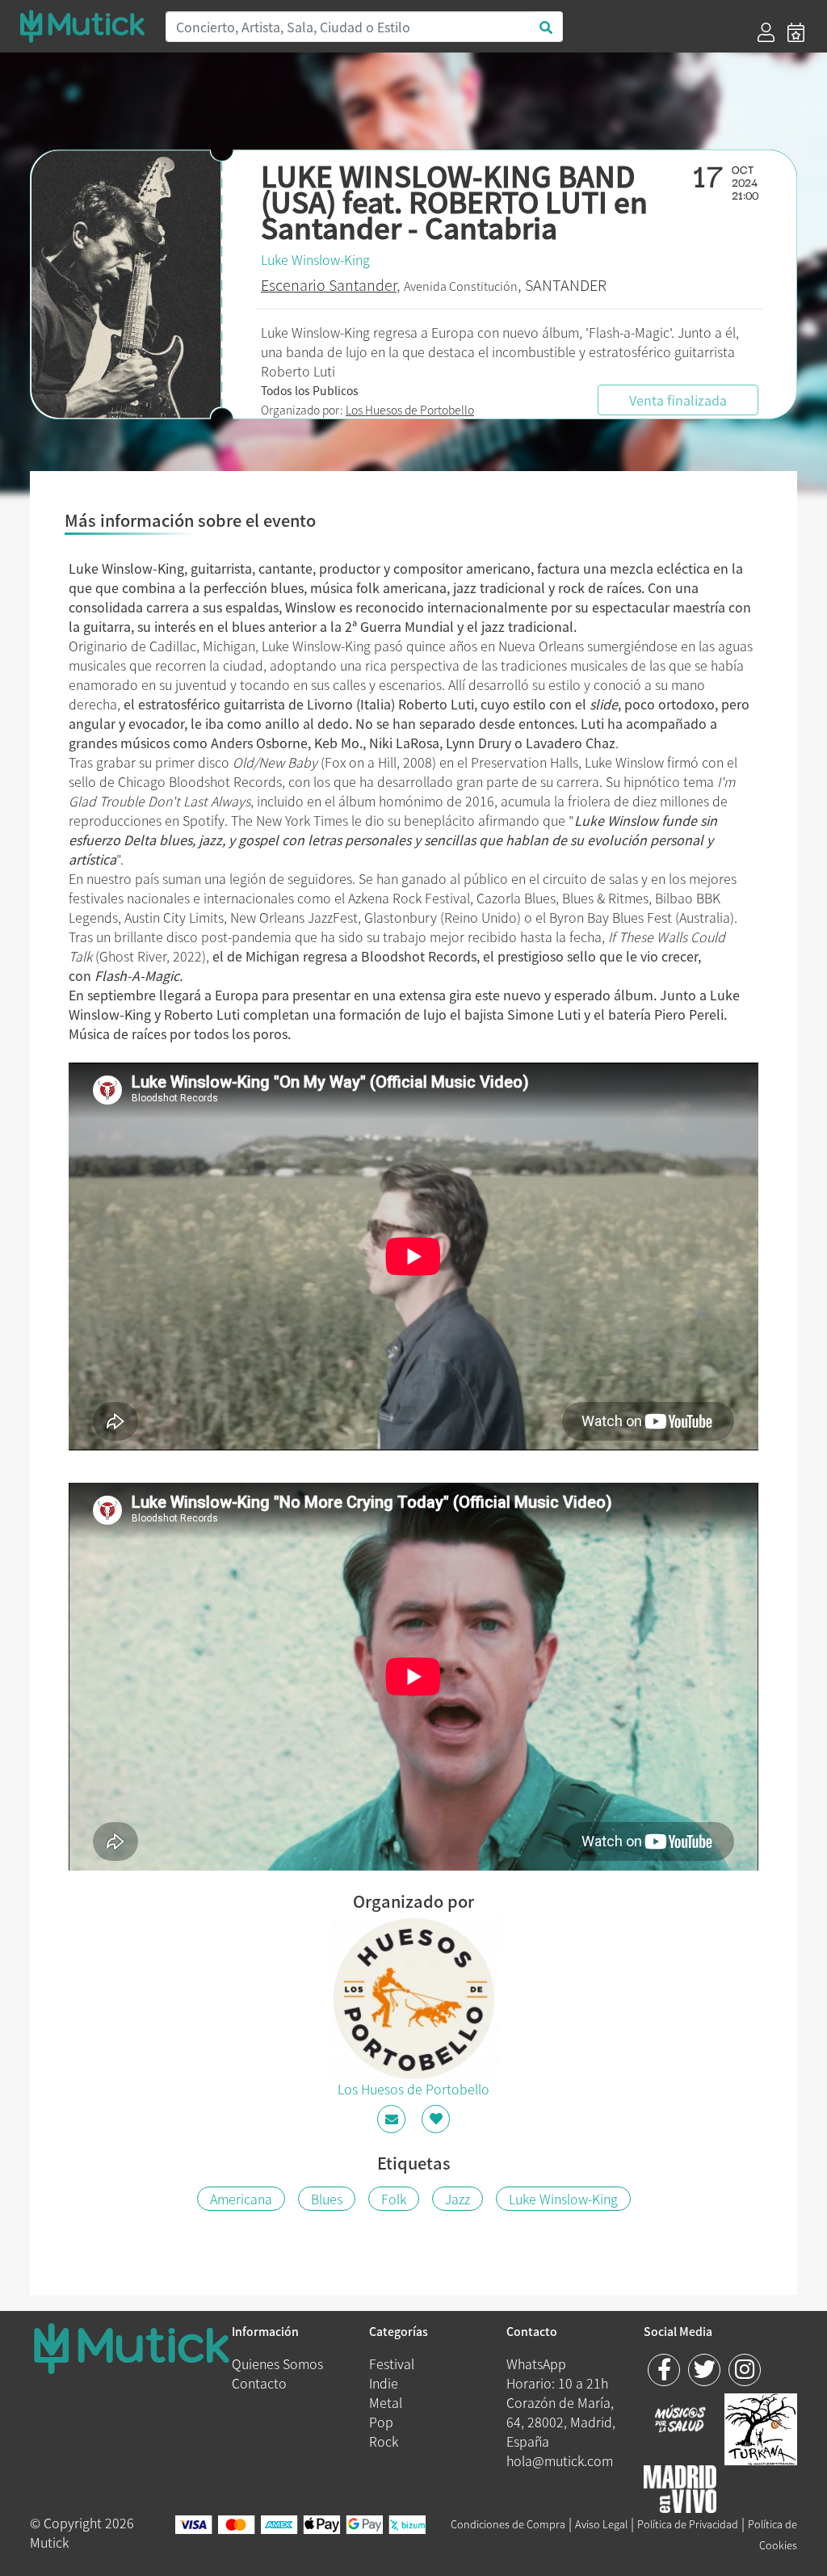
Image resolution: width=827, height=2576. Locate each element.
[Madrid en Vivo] (761, 2427)
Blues (327, 2199)
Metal (386, 2402)
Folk (394, 2199)
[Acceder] (766, 32)
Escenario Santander (329, 285)
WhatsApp (536, 2363)
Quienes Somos (277, 2363)
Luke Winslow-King (315, 259)
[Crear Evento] (796, 32)
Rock (384, 2441)
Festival (392, 2363)
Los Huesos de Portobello (410, 410)
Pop (381, 2422)
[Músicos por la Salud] (680, 2420)
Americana (241, 2199)
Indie (384, 2383)
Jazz (458, 2199)
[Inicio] (82, 26)
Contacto (259, 2383)
